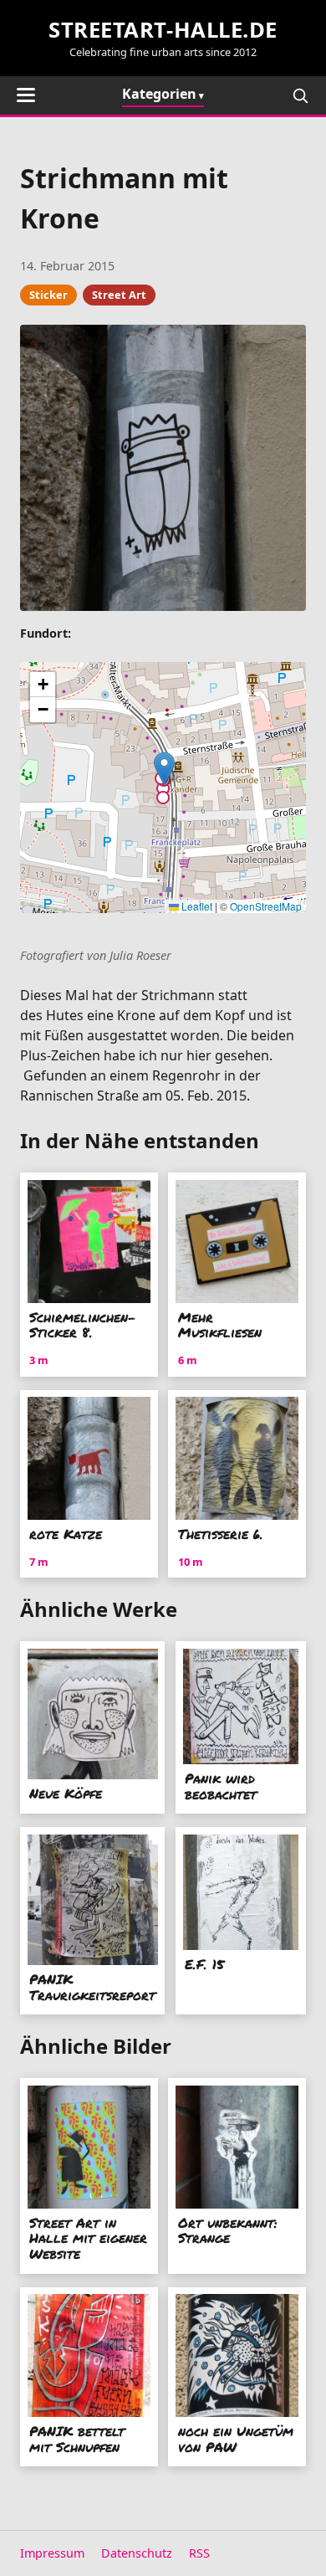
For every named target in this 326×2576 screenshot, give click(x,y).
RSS (199, 2553)
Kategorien (159, 94)
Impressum (52, 2553)
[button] (164, 769)
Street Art (119, 295)
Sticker (48, 295)
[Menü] (26, 95)
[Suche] (300, 95)
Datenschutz (137, 2553)
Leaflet (196, 906)
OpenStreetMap (266, 906)
